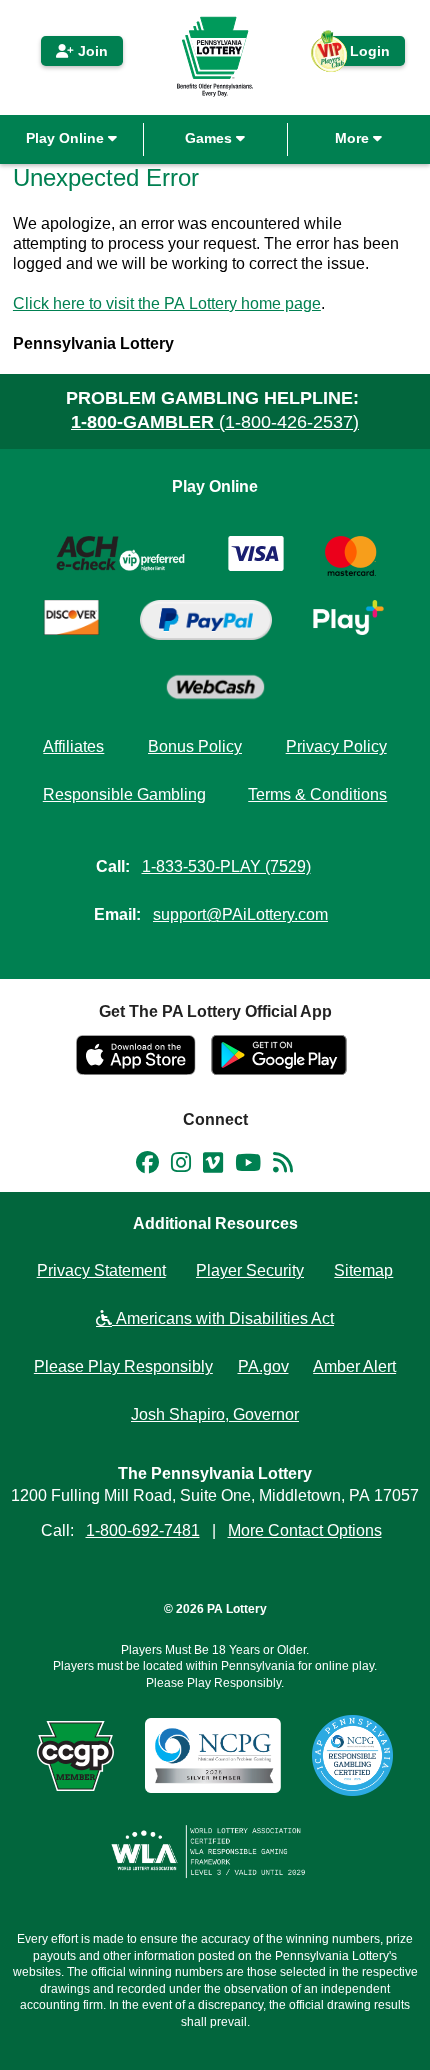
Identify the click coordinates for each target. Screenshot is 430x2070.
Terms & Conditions (317, 794)
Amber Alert (354, 1366)
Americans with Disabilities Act (223, 1318)
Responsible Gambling (124, 794)
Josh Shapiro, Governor (215, 1414)
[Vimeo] (213, 1166)
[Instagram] (181, 1166)
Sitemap (363, 1270)
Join (91, 51)
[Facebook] (147, 1166)
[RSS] (283, 1166)
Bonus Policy (195, 746)
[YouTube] (248, 1166)
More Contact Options (305, 1530)
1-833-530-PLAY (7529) (226, 866)
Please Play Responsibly (123, 1366)
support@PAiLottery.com (240, 914)
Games (210, 138)
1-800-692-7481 (143, 1530)
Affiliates (73, 746)
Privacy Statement (101, 1270)
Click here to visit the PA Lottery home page (167, 303)
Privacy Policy (336, 746)
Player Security (250, 1270)
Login (360, 54)
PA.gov (263, 1366)
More (354, 138)
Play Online (67, 138)
